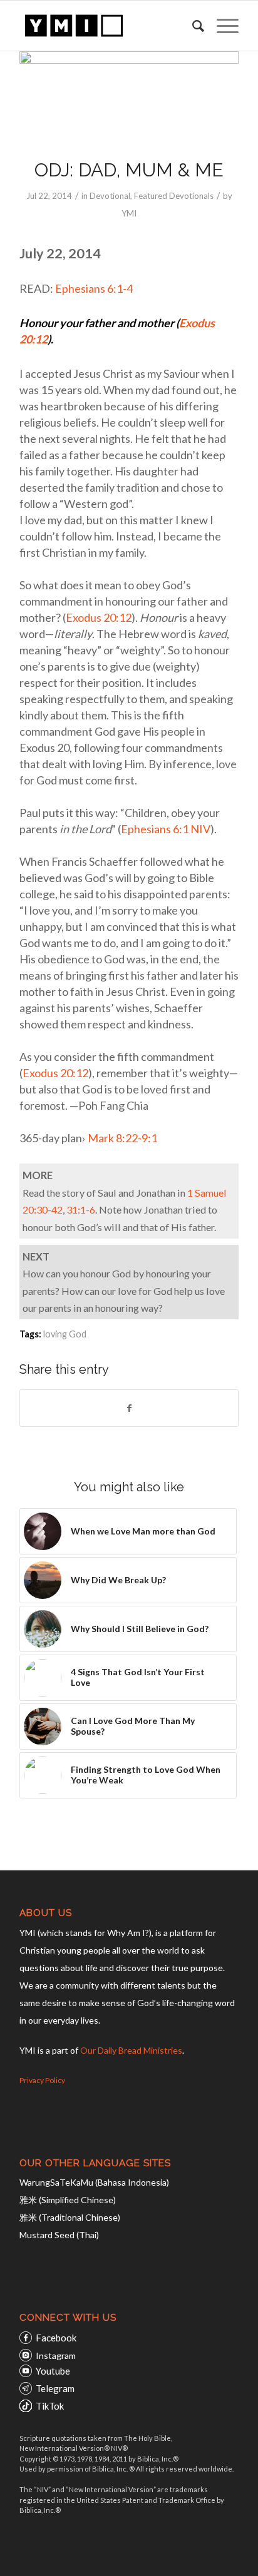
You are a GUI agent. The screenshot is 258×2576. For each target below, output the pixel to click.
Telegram (55, 2388)
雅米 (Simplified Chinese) (68, 2200)
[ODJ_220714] (129, 97)
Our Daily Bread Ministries (131, 2050)
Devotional (110, 196)
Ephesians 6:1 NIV (166, 829)
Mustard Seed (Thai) (59, 2235)
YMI (129, 213)
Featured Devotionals (174, 196)
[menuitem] (192, 26)
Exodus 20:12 (99, 617)
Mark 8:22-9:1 (122, 1138)
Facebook (56, 2338)
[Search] (192, 26)
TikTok (50, 2406)
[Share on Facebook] (129, 1408)
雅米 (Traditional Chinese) (70, 2217)
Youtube (53, 2371)
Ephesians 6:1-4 (94, 288)
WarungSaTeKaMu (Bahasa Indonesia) (94, 2182)
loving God (65, 1334)
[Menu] (221, 26)
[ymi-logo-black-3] (107, 26)
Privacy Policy (42, 2080)
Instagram (56, 2355)
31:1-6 (81, 1209)
